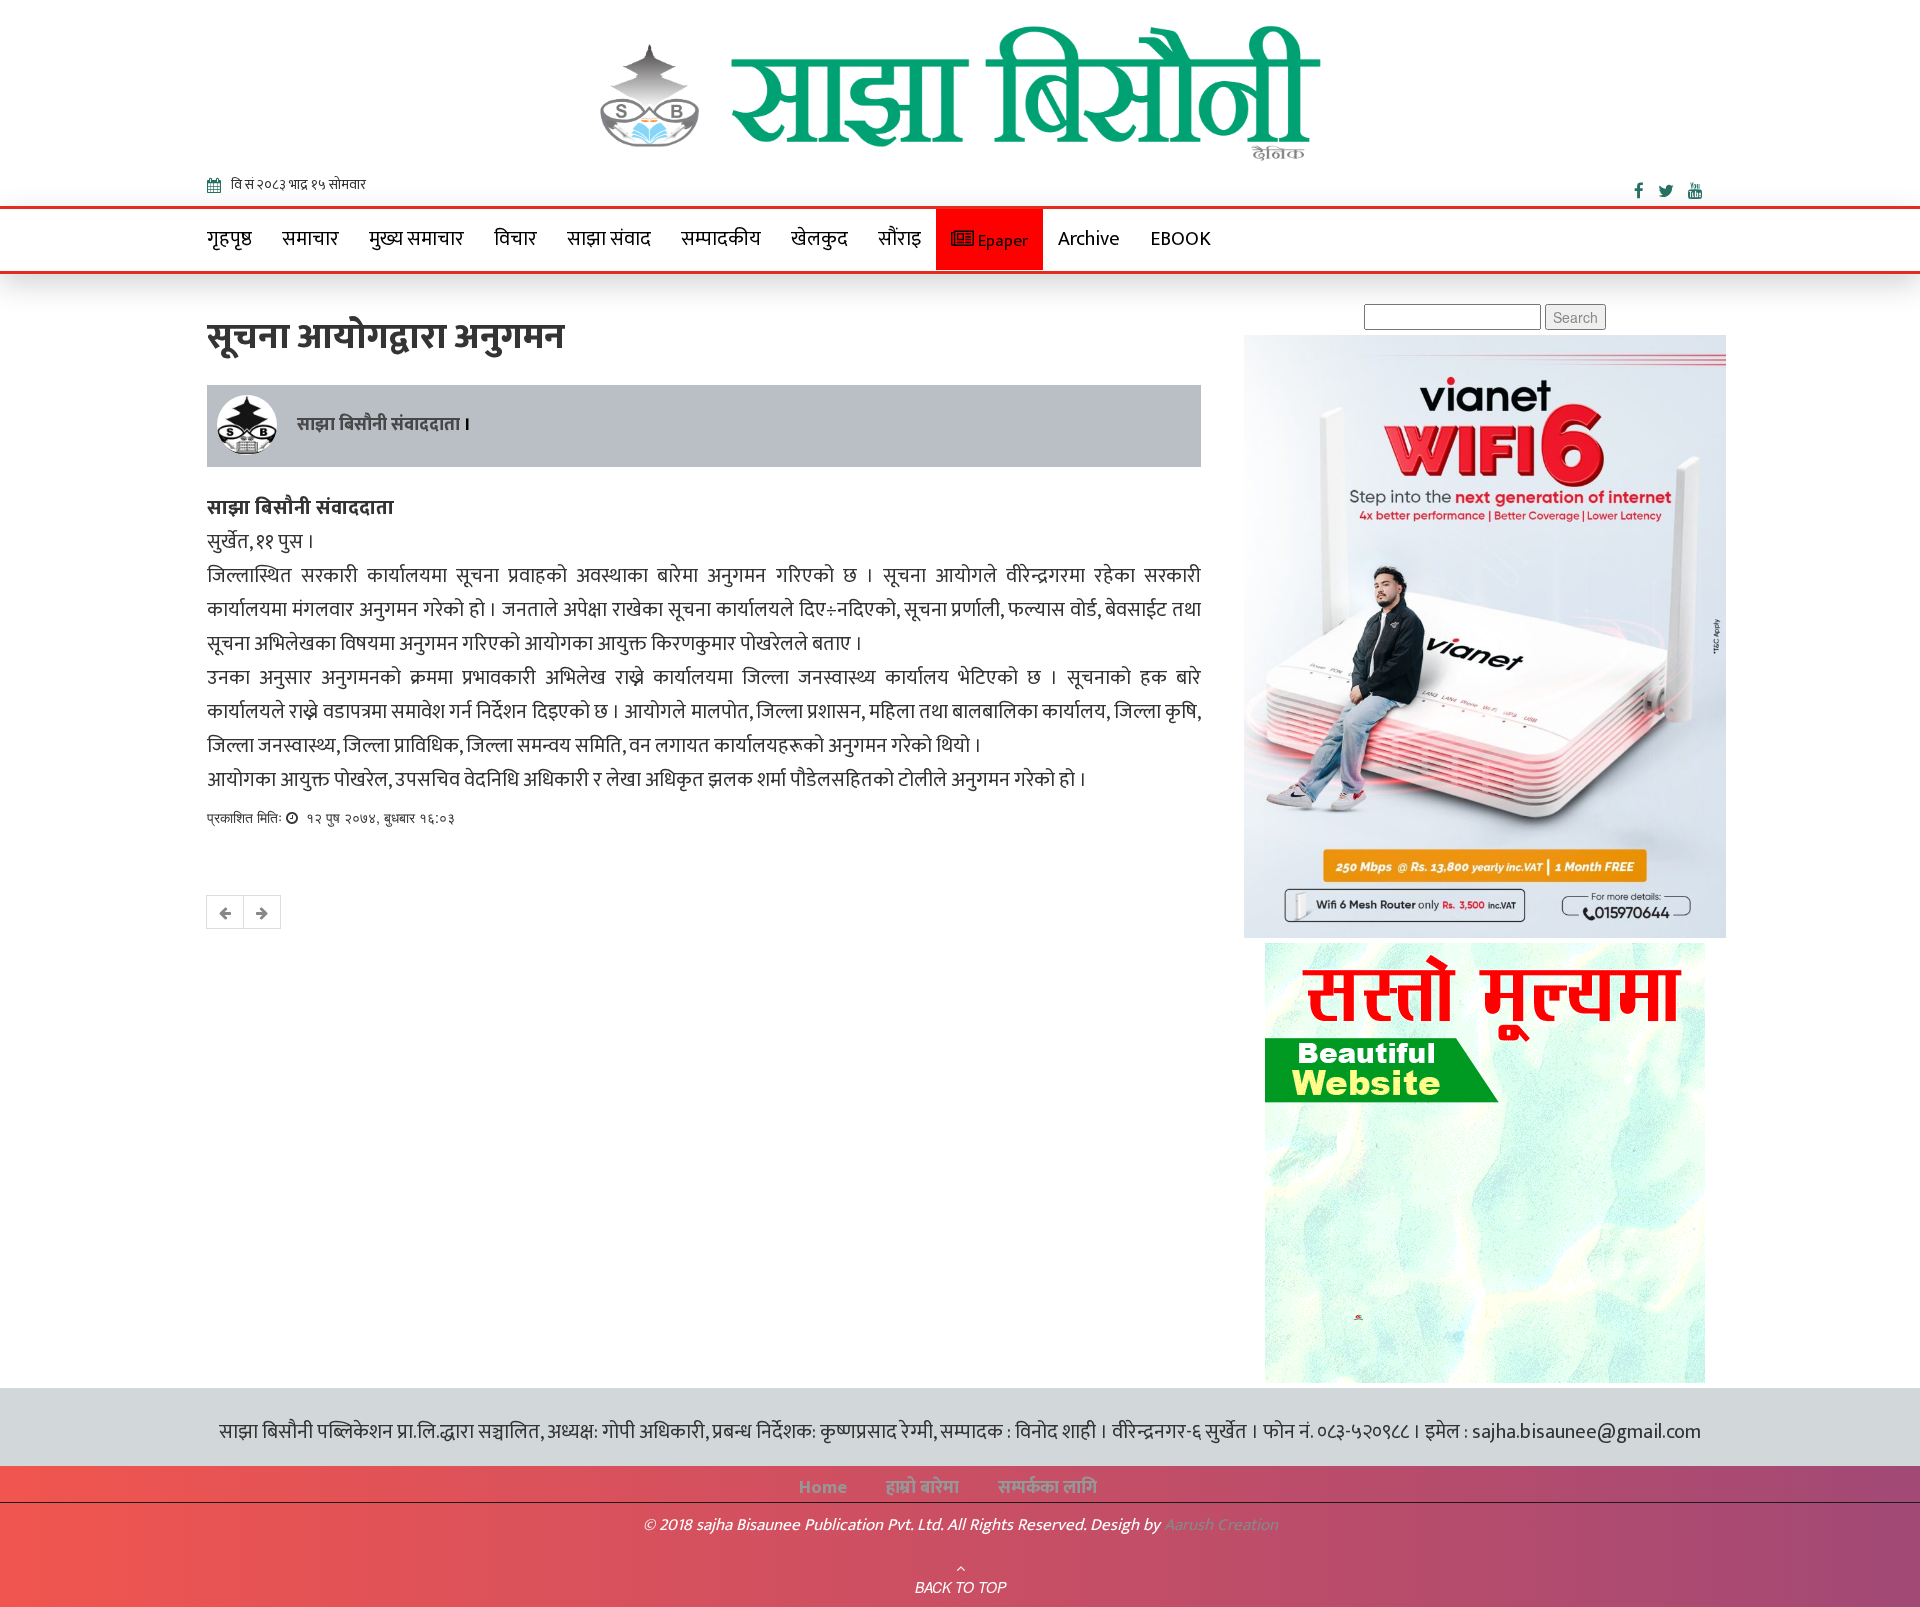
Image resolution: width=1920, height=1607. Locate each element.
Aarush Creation (1221, 1525)
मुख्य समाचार (416, 239)
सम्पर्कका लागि (1047, 1488)
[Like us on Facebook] (1646, 187)
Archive (1089, 239)
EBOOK (1180, 239)
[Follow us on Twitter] (1673, 187)
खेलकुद (819, 239)
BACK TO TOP (960, 1587)
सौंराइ (899, 239)
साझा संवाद (609, 239)
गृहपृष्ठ (229, 239)
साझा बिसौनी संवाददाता (378, 425)
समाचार (310, 239)
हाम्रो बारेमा (922, 1488)
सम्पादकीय (721, 239)
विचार (515, 239)
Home (823, 1488)
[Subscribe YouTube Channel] (1700, 187)
